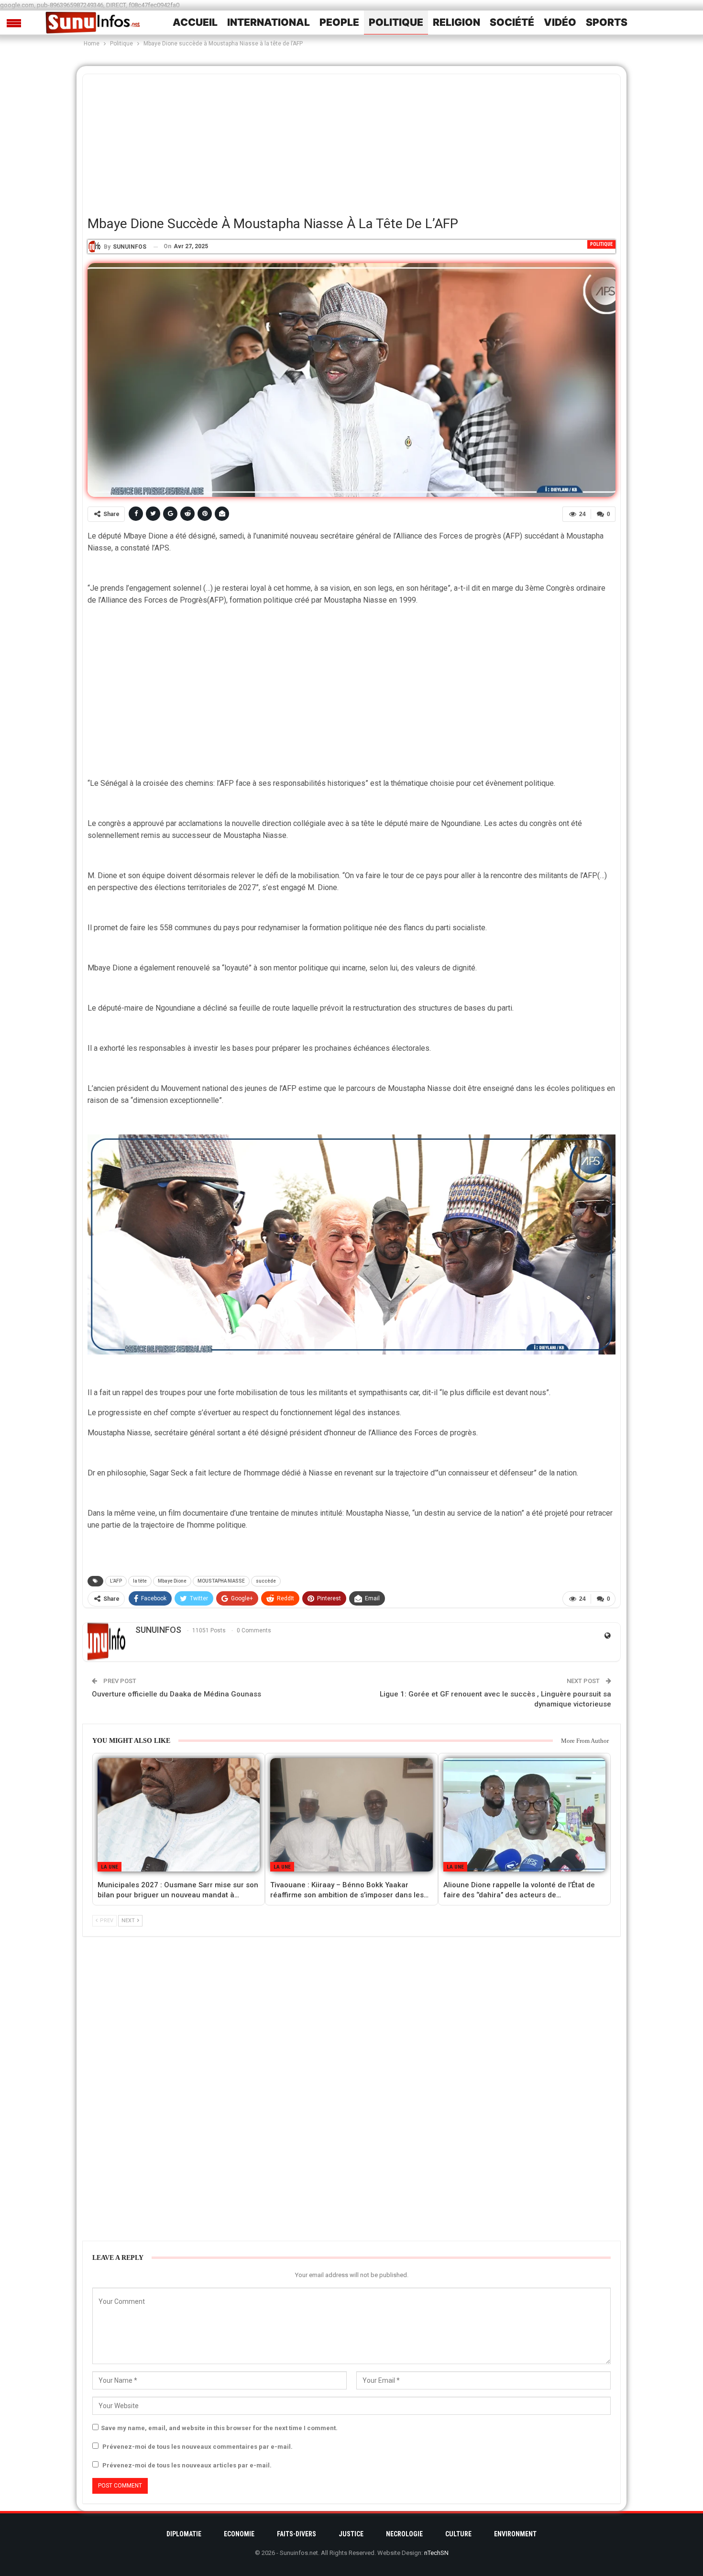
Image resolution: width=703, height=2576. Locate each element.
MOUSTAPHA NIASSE (221, 1581)
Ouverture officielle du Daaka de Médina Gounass (176, 1694)
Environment (515, 2534)
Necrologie (404, 2534)
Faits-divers (297, 2534)
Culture (458, 2534)
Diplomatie (184, 2534)
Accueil (195, 22)
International (269, 22)
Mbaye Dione (172, 1581)
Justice (351, 2534)
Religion (456, 22)
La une (110, 1867)
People (339, 22)
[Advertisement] (351, 141)
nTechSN (436, 2553)
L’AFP (116, 1581)
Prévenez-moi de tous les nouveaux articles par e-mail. (187, 2465)
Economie (239, 2534)
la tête (140, 1581)
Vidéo (560, 22)
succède (266, 1581)
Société (512, 22)
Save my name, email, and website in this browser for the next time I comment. (219, 2428)
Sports (607, 22)
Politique (396, 22)
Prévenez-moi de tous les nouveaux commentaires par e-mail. (198, 2447)
